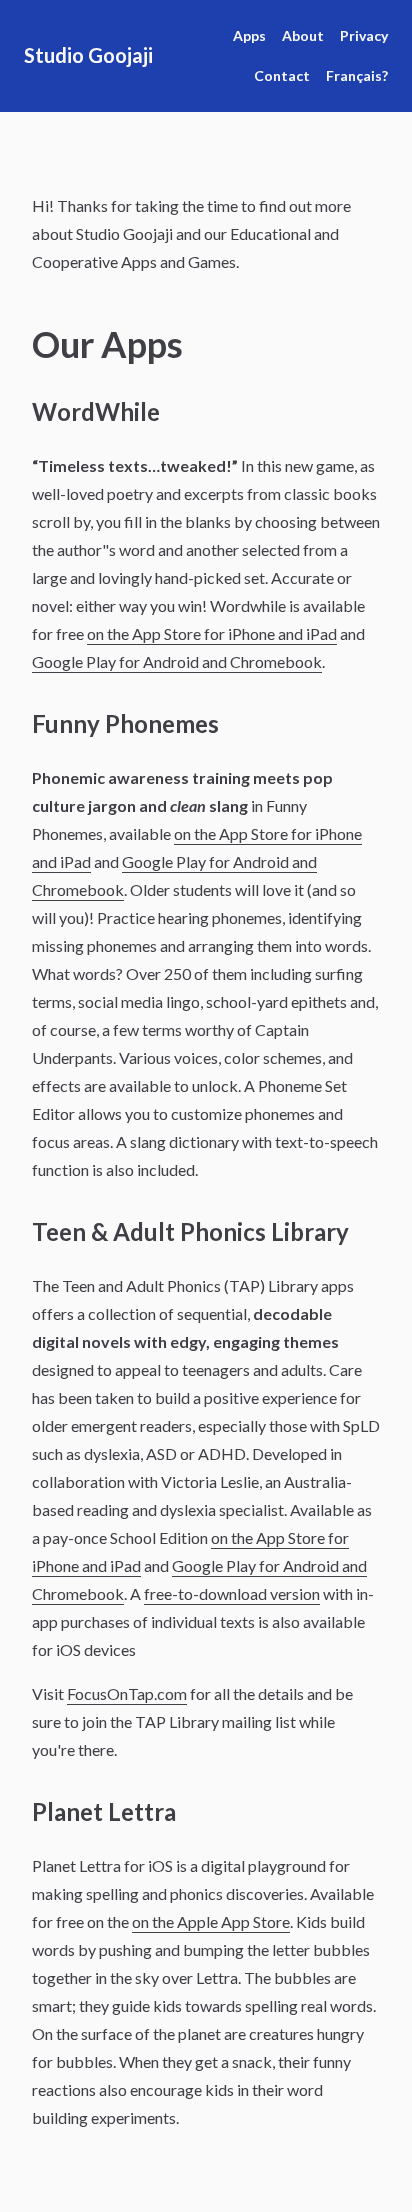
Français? (357, 75)
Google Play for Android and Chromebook (177, 661)
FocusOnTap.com (127, 1693)
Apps (249, 35)
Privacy (364, 35)
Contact (282, 75)
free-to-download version (232, 1593)
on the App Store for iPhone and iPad (212, 633)
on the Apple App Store (211, 1921)
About (303, 35)
